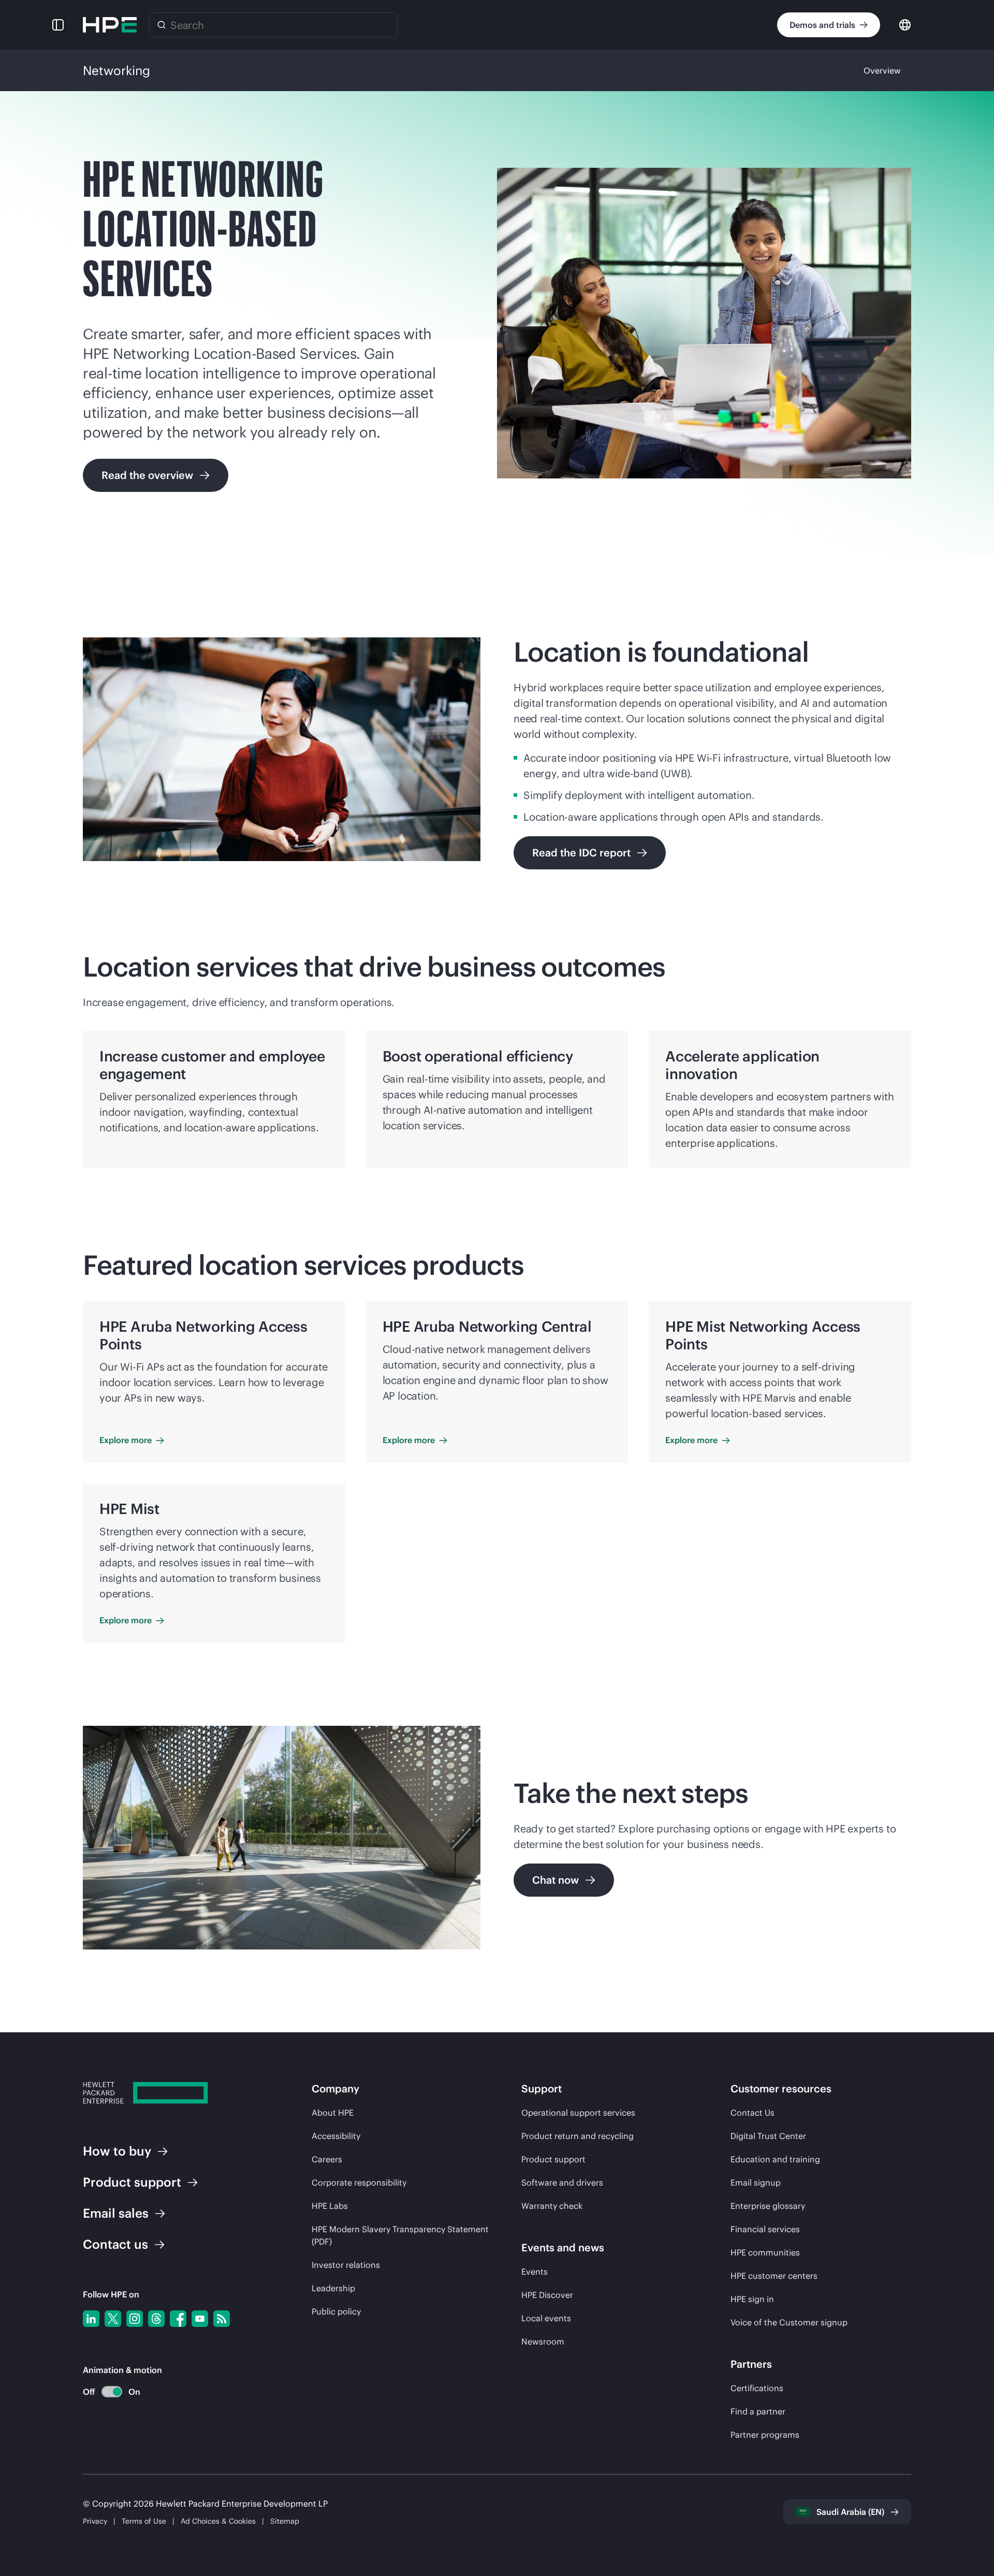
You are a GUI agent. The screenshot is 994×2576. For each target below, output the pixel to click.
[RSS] (222, 2319)
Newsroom (543, 2341)
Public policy (336, 2311)
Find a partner (758, 2411)
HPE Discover (547, 2295)
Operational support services (578, 2113)
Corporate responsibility (359, 2182)
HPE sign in (752, 2299)
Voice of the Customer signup (789, 2322)
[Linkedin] (91, 2319)
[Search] (162, 25)
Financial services (765, 2229)
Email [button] (116, 2213)
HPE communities (765, 2252)
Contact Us (752, 2113)
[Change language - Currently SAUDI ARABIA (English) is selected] (905, 24)
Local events (546, 2318)
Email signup (756, 2182)
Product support (553, 2159)
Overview (882, 70)
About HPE (333, 2113)
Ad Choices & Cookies (218, 2521)
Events (535, 2272)
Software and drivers (562, 2182)
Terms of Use (144, 2521)
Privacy (95, 2521)
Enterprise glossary (768, 2206)
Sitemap (285, 2521)
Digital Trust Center (768, 2136)
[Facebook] (178, 2319)
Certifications (757, 2388)
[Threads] (156, 2319)
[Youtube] (200, 2319)
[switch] (106, 2392)
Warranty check (552, 2206)
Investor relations (346, 2265)
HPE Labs (330, 2206)
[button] (58, 25)
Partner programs (765, 2435)
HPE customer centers (774, 2276)
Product (132, 2182)
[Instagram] (135, 2319)
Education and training (775, 2159)
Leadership (333, 2288)
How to (117, 2151)
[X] (113, 2319)
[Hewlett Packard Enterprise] (110, 25)
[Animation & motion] (112, 2392)
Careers (327, 2159)
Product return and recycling (578, 2136)
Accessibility (336, 2136)
